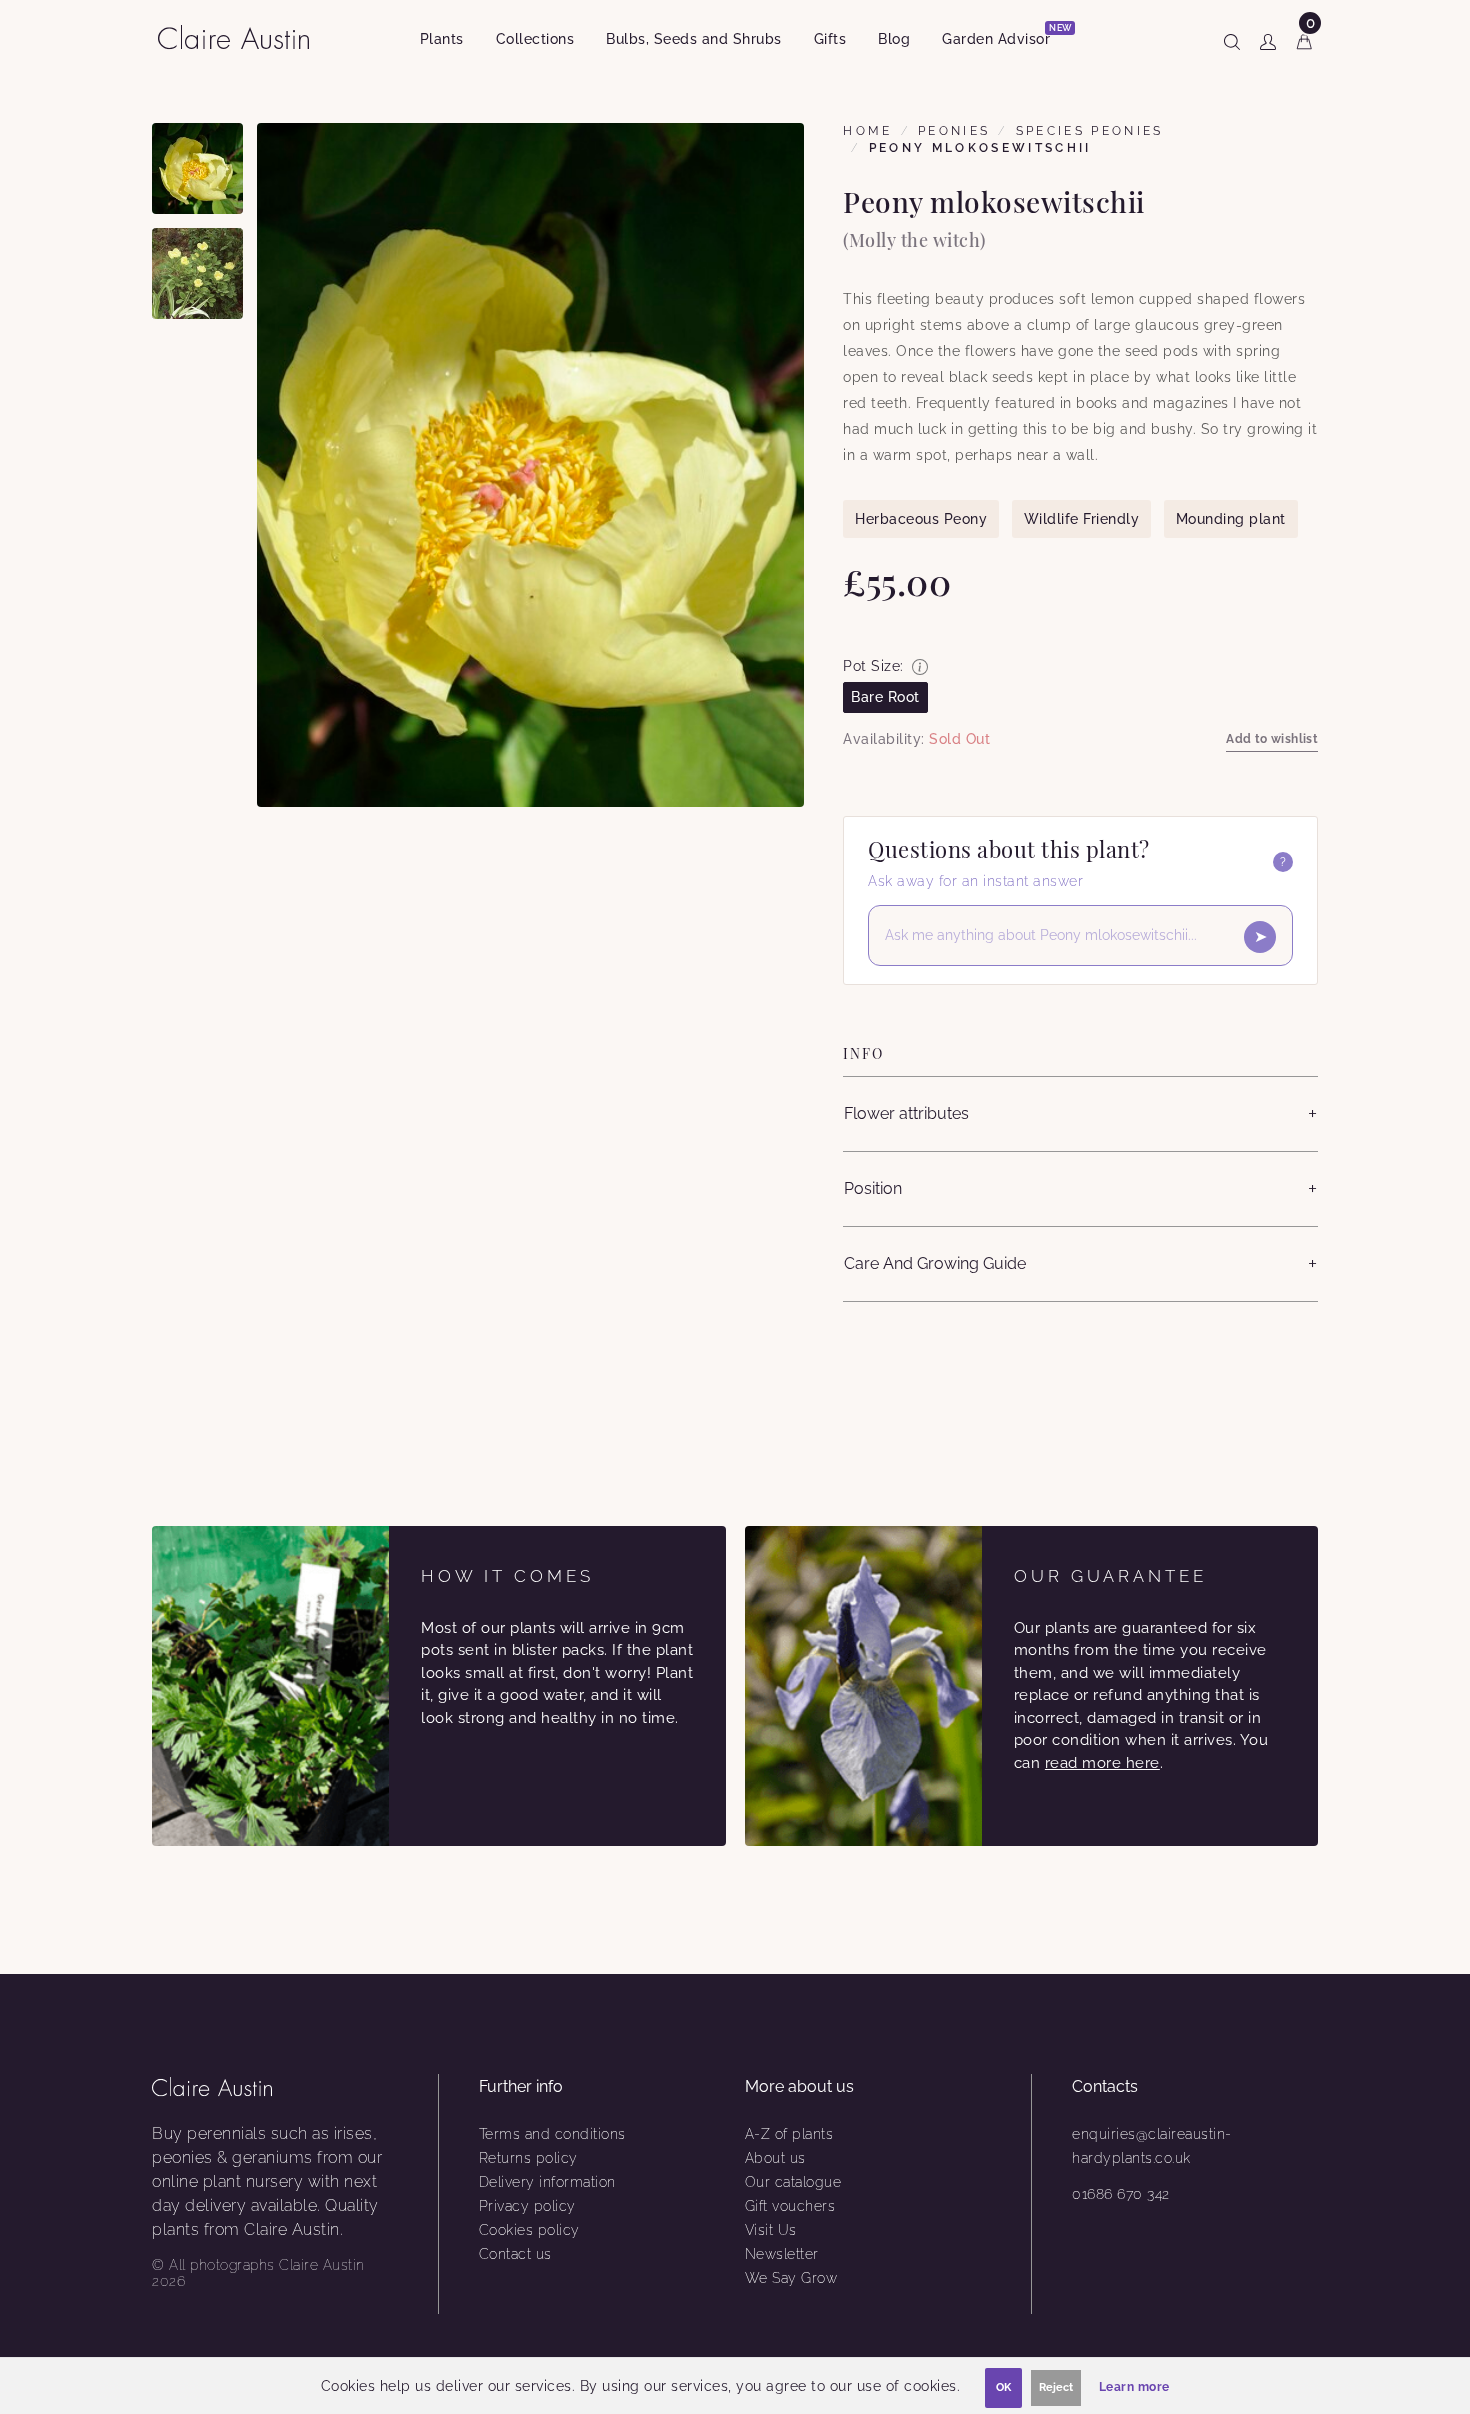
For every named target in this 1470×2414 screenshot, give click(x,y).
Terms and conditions (552, 2134)
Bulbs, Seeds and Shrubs (694, 39)
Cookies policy (529, 2230)
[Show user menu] (1268, 38)
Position (873, 1188)
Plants (442, 39)
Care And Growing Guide (935, 1263)
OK (1003, 2387)
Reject (1056, 2387)
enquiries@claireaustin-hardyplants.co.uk (1152, 2146)
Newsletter (782, 2254)
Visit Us (771, 2230)
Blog (894, 39)
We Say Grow (791, 2278)
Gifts (830, 39)
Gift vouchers (790, 2206)
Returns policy (528, 2158)
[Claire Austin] (241, 36)
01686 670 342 (1121, 2194)
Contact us (515, 2254)
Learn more (1134, 2387)
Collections (535, 39)
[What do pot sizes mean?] (920, 667)
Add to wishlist (1272, 739)
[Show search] (1232, 38)
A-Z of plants (789, 2134)
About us (775, 2158)
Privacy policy (527, 2206)
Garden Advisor (1004, 35)
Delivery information (547, 2182)
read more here (1102, 1763)
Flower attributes (906, 1113)
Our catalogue (793, 2182)
